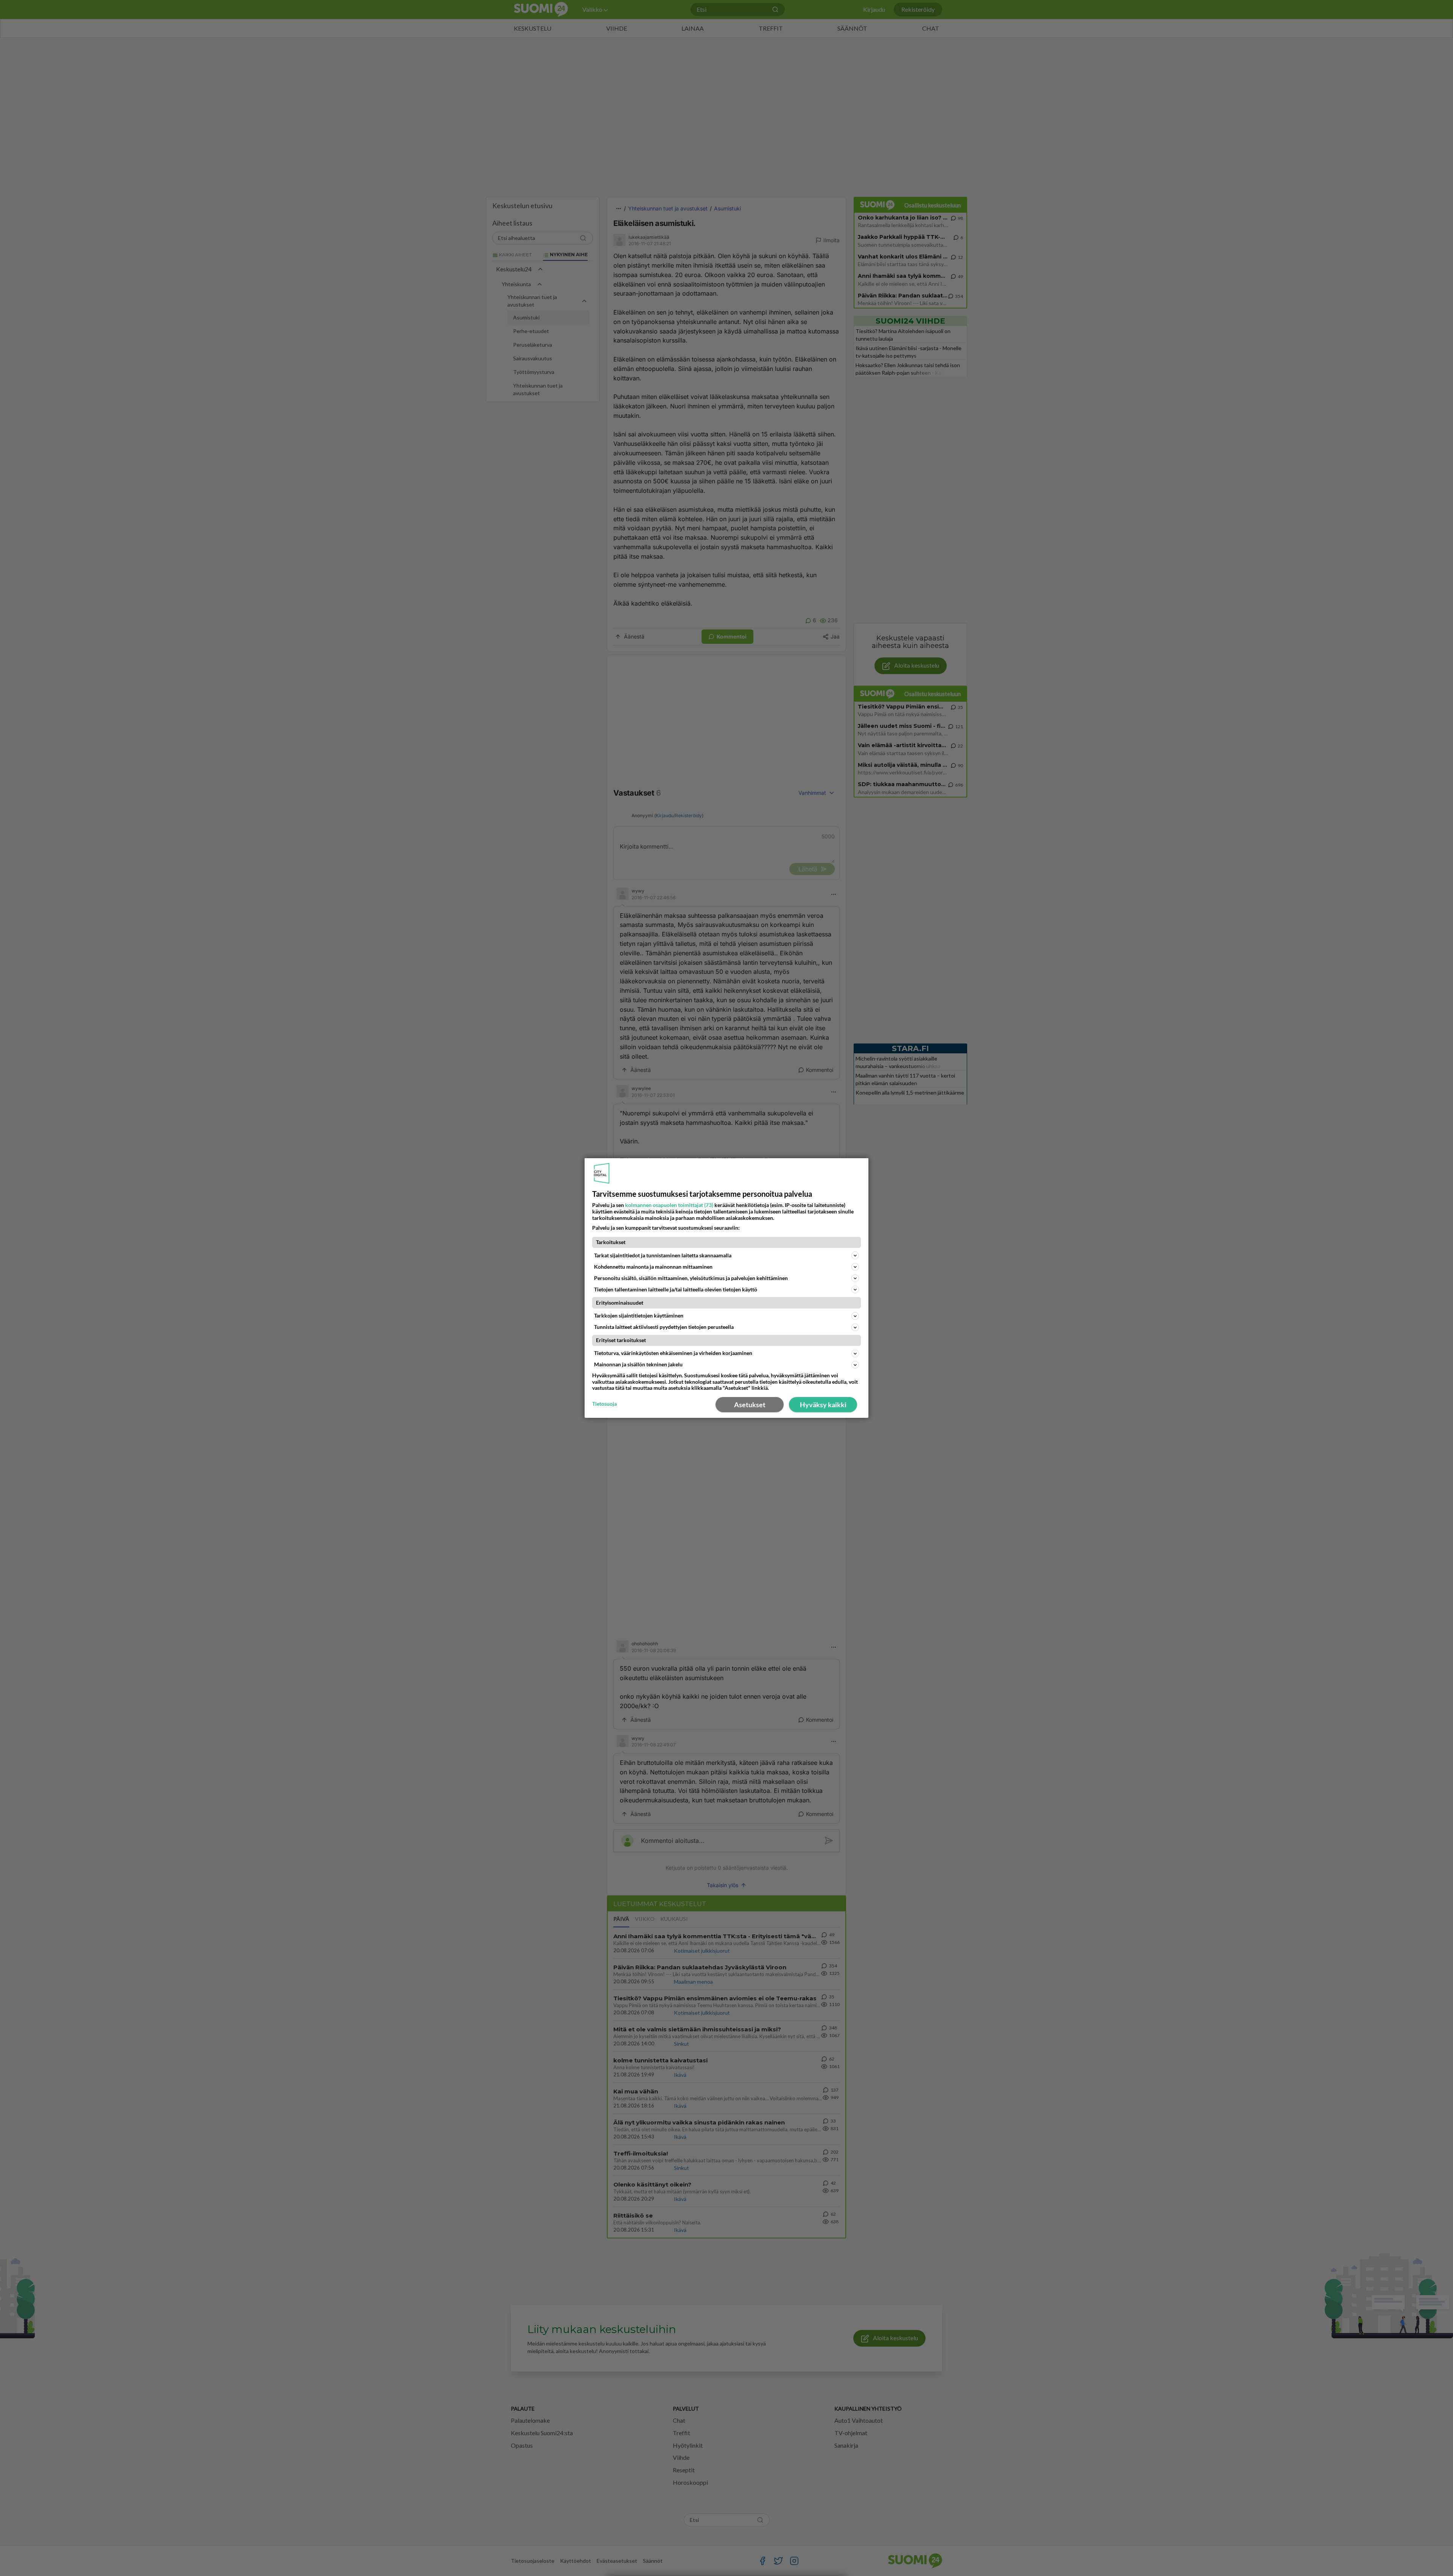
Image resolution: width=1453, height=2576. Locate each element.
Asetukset (750, 1405)
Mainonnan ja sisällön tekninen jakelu (638, 1364)
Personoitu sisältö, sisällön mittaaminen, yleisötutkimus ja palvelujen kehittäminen (691, 1278)
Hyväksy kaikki (823, 1405)
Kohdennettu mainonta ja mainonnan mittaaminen (653, 1267)
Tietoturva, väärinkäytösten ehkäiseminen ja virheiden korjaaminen (673, 1353)
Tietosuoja (604, 1404)
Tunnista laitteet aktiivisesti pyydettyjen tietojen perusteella (664, 1327)
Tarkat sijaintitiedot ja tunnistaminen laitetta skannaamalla (663, 1255)
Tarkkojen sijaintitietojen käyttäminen (639, 1315)
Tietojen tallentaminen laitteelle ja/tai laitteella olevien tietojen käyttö (676, 1289)
